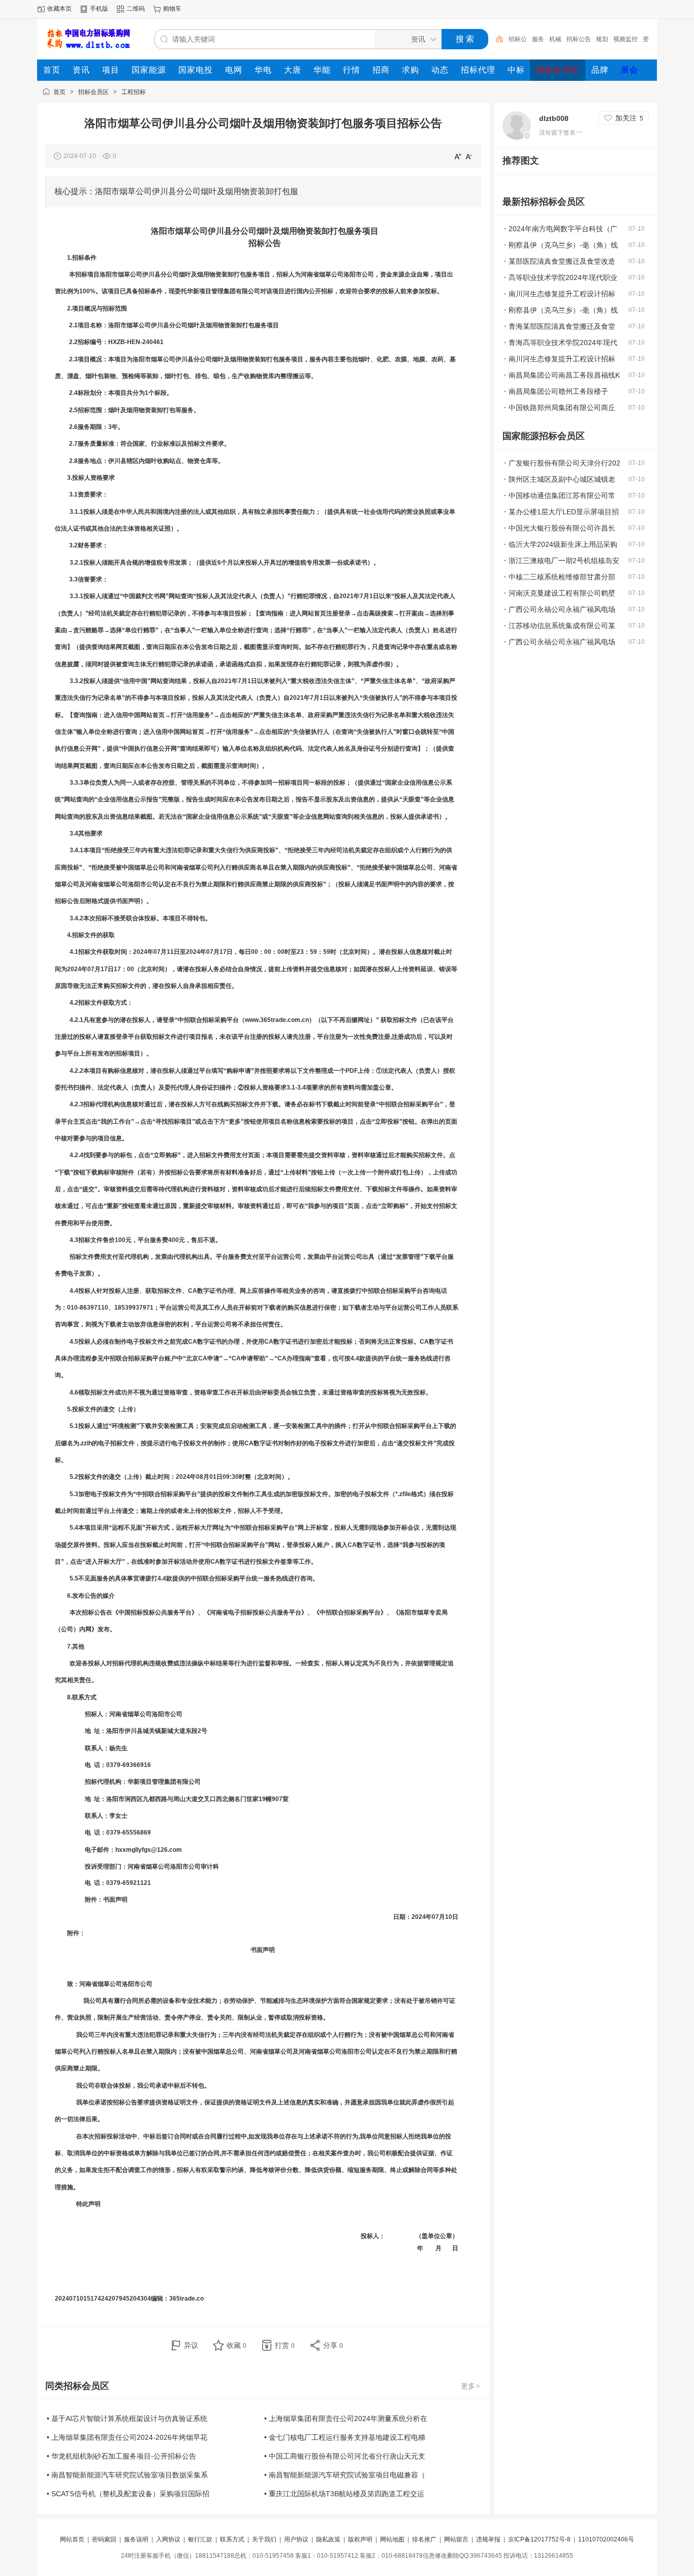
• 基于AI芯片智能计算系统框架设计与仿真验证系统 (127, 2418)
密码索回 (104, 2539)
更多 (470, 2386)
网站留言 (456, 2539)
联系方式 (232, 2539)
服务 (515, 39)
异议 (191, 2345)
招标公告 (555, 39)
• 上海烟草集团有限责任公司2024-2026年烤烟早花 (127, 2437)
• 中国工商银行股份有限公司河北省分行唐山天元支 (345, 2456)
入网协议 (168, 2539)
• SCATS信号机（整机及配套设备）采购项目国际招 (128, 2494)
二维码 (136, 9)
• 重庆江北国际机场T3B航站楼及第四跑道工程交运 (344, 2494)
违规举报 (488, 2539)
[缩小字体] (469, 156)
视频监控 (602, 39)
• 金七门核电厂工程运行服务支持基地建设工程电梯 (345, 2437)
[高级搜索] (496, 39)
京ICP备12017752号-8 (540, 2539)
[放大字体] (458, 156)
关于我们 (264, 2539)
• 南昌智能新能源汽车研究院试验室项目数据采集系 (127, 2475)
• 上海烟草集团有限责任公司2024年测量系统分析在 (346, 2418)
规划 (579, 39)
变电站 (628, 39)
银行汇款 (200, 2539)
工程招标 (134, 92)
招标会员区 (93, 92)
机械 (532, 39)
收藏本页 (59, 9)
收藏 (236, 2345)
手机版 (99, 9)
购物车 (172, 9)
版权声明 (360, 2539)
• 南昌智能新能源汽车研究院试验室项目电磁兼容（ (345, 2475)
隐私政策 (328, 2539)
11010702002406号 (606, 2539)
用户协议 (296, 2539)
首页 (59, 92)
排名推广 (424, 2539)
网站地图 (392, 2539)
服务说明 (136, 2539)
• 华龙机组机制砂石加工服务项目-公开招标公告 (121, 2456)
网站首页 (72, 2539)
